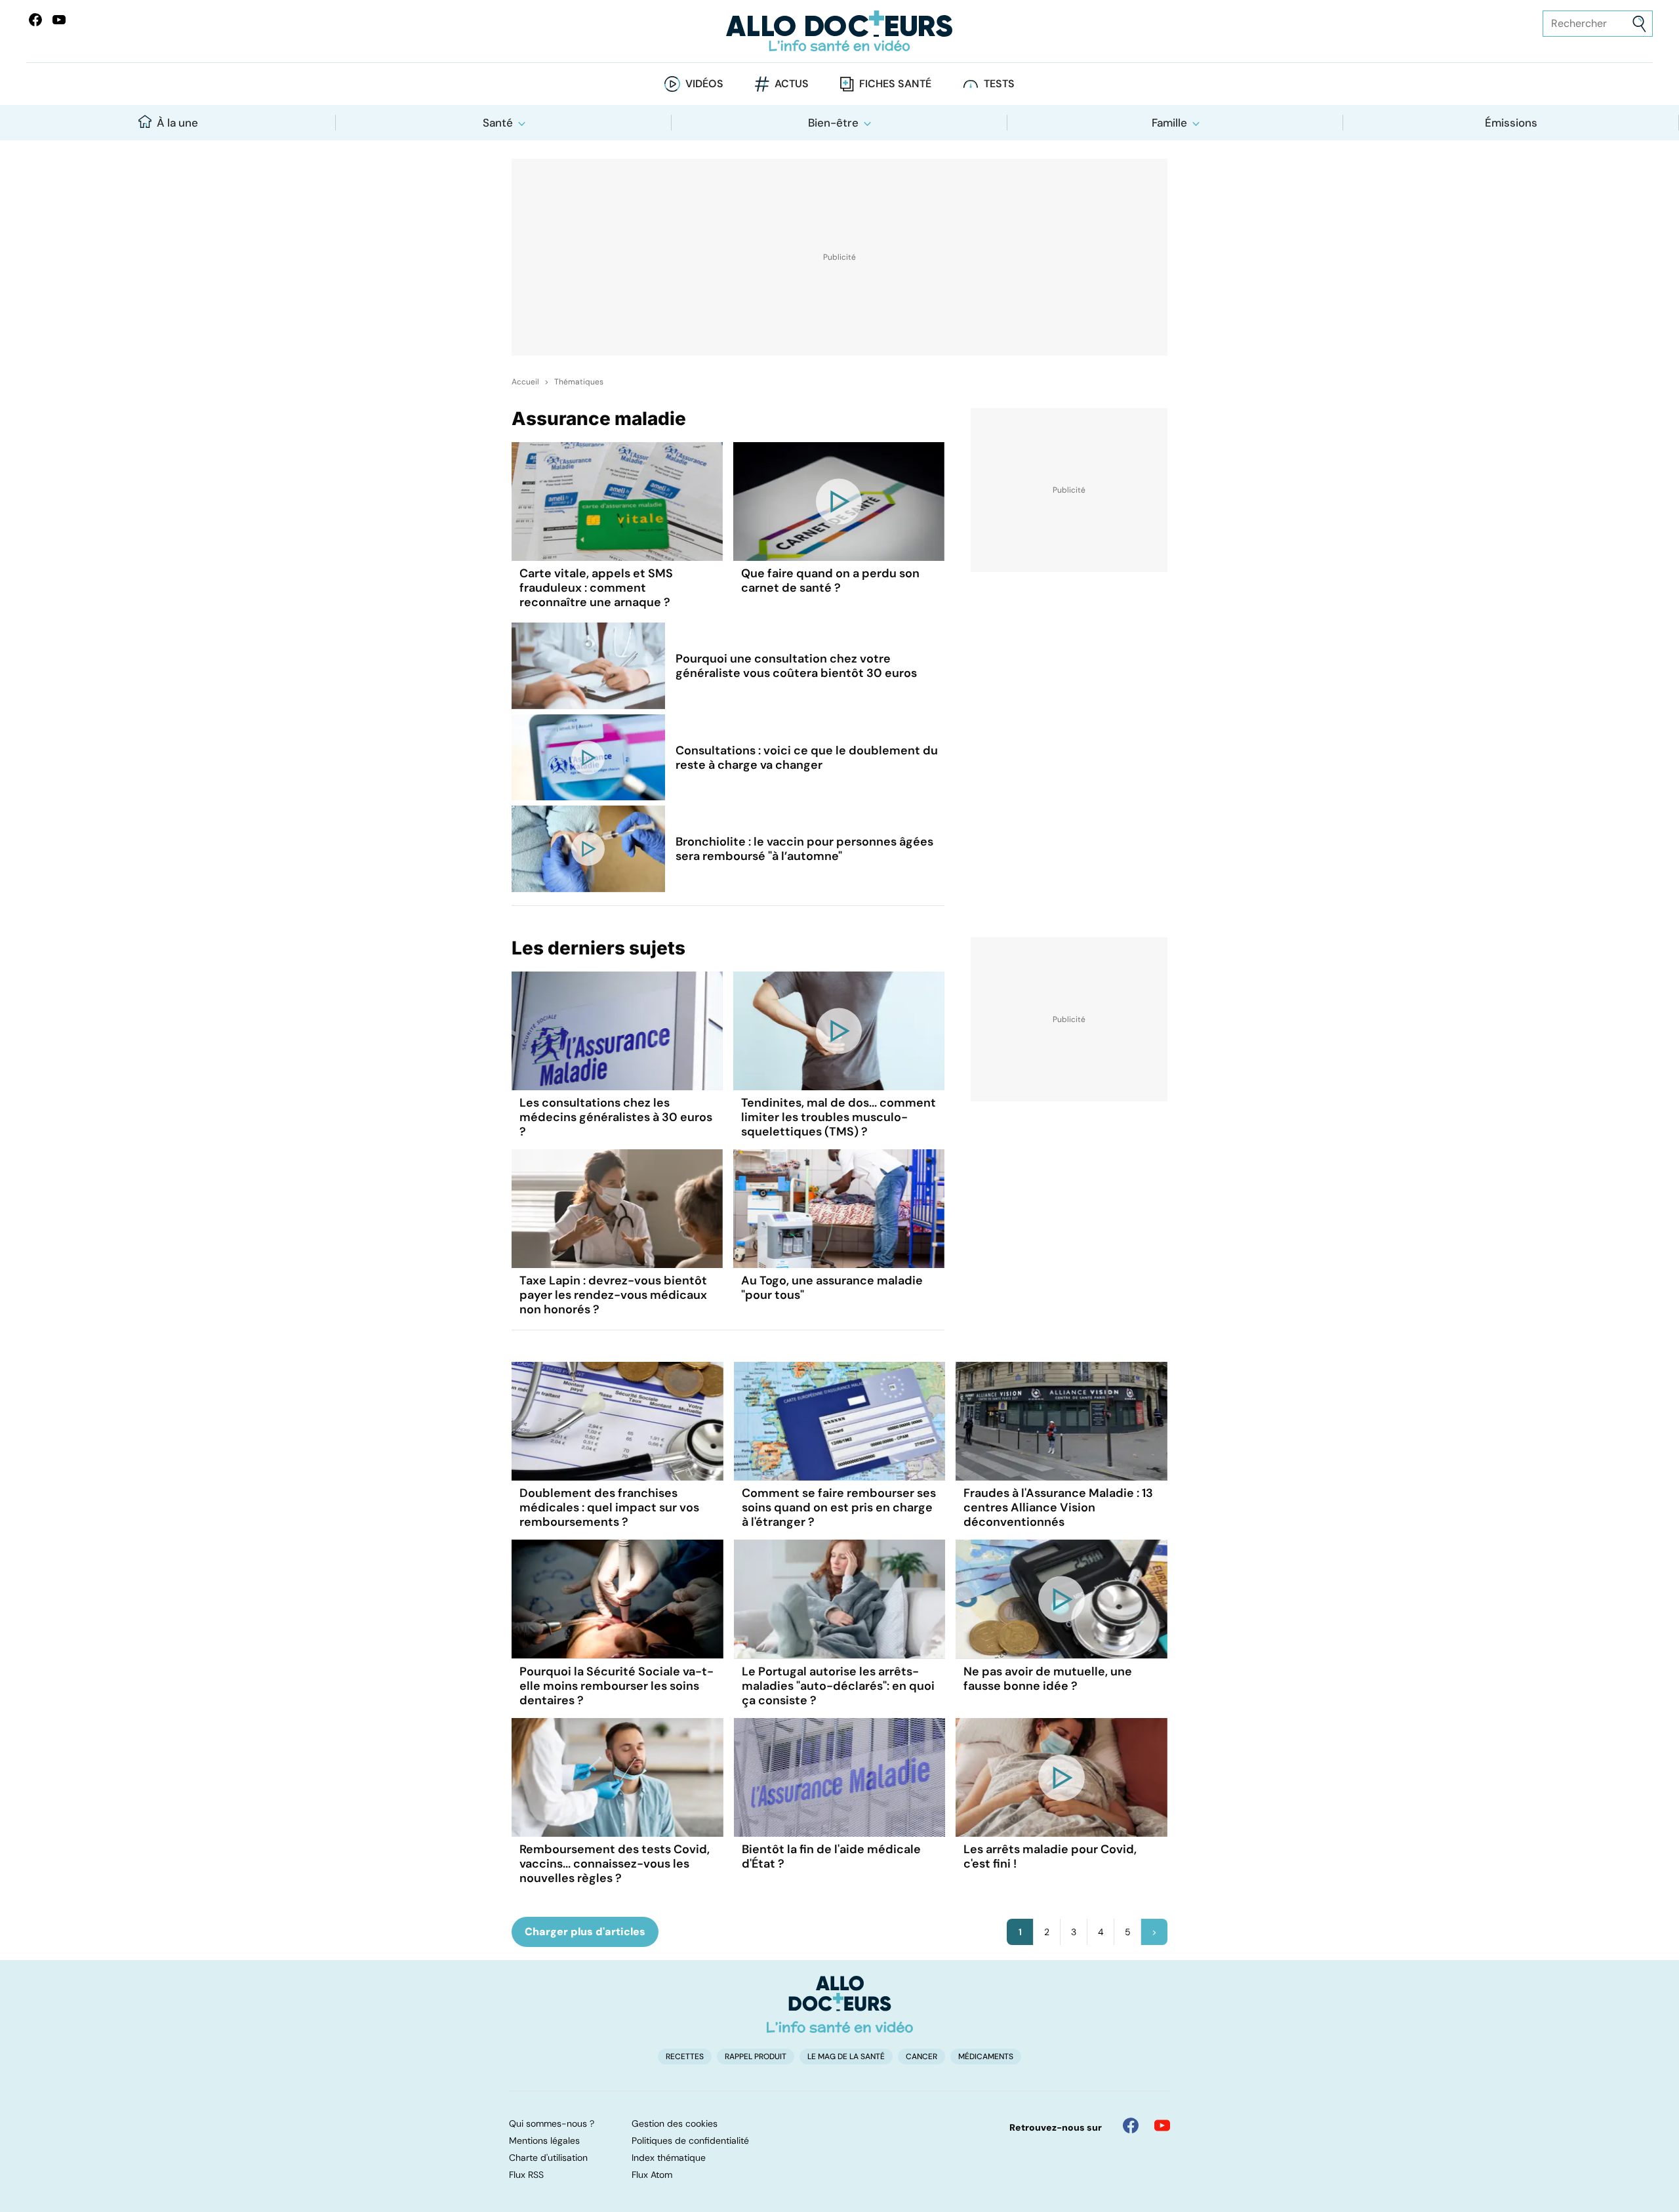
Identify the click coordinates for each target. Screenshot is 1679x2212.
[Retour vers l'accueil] (839, 31)
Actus (792, 84)
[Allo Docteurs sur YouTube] (59, 20)
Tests (999, 84)
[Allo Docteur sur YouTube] (1162, 2125)
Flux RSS (526, 2175)
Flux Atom (652, 2175)
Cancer (921, 2057)
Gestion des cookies (675, 2123)
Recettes (685, 2057)
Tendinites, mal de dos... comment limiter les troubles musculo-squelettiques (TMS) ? (839, 1117)
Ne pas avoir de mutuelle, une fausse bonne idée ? (1048, 1679)
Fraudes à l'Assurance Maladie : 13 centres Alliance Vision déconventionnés (1058, 1507)
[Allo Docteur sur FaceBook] (35, 20)
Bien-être (833, 123)
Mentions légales (544, 2140)
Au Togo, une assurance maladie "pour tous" (832, 1288)
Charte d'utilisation (548, 2158)
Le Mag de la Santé (846, 2057)
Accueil (525, 382)
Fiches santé (895, 84)
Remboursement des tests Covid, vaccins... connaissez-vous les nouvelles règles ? (615, 1864)
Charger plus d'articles (585, 1932)
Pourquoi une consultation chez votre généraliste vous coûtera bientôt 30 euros (796, 666)
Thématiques (579, 382)
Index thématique (669, 2158)
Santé (498, 123)
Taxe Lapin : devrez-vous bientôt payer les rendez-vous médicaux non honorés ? (613, 1295)
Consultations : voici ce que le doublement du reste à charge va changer (807, 758)
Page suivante (1154, 1932)
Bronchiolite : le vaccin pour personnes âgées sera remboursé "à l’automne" (804, 849)
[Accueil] (840, 2004)
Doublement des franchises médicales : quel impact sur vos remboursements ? (609, 1507)
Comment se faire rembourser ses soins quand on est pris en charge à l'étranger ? (839, 1507)
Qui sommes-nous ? (552, 2123)
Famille (1169, 123)
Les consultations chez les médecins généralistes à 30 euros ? (616, 1117)
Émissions (1511, 123)
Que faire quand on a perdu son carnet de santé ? (830, 581)
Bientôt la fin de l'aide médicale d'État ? (831, 1856)
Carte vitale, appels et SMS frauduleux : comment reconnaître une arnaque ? (596, 588)
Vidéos (704, 84)
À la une (177, 123)
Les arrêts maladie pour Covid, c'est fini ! (1050, 1856)
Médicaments (986, 2057)
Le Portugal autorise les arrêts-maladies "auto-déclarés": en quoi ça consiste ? (838, 1686)
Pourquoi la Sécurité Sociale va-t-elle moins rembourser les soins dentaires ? (617, 1686)
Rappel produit (756, 2057)
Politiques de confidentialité (690, 2140)
